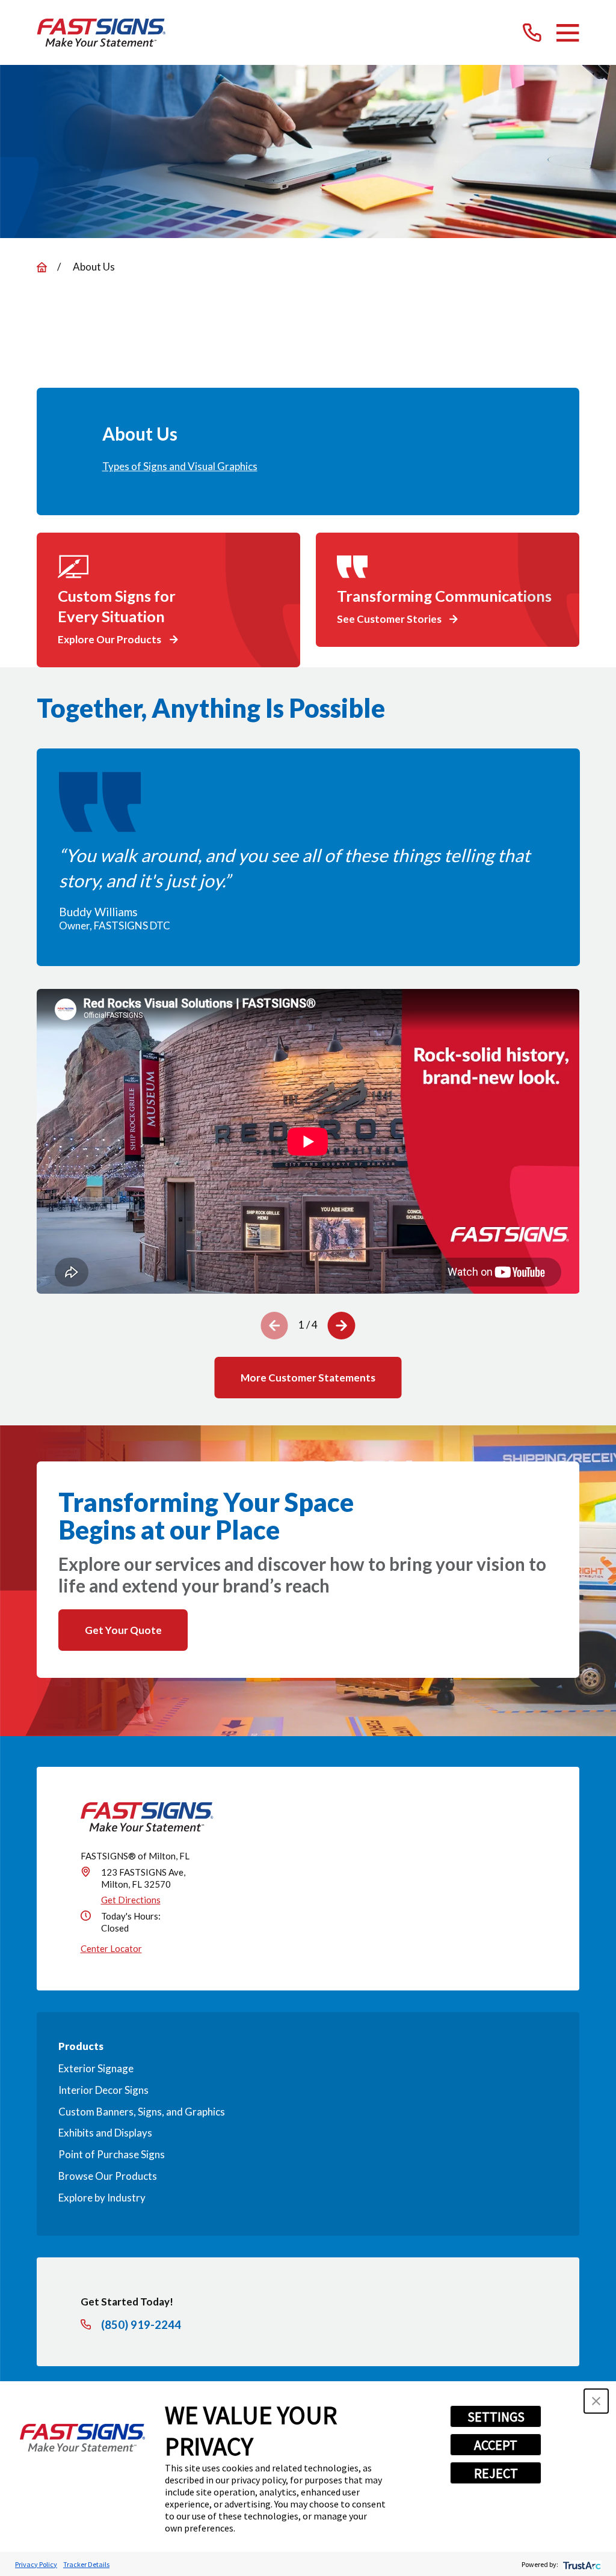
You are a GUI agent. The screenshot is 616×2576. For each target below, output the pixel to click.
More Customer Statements (308, 1378)
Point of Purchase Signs (112, 2154)
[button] (596, 2401)
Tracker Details (86, 2564)
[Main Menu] (568, 33)
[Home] (101, 33)
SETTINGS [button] (496, 2417)
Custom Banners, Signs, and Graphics (142, 2112)
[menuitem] (308, 467)
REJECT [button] (496, 2473)
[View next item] (342, 1326)
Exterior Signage (96, 2068)
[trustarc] (581, 2564)
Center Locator (111, 1948)
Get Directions (131, 1900)
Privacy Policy (36, 2564)
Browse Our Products (108, 2176)
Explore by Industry (102, 2198)
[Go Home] (42, 267)
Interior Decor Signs (103, 2090)
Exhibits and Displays (105, 2133)
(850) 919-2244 (141, 2325)
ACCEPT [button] (496, 2445)
